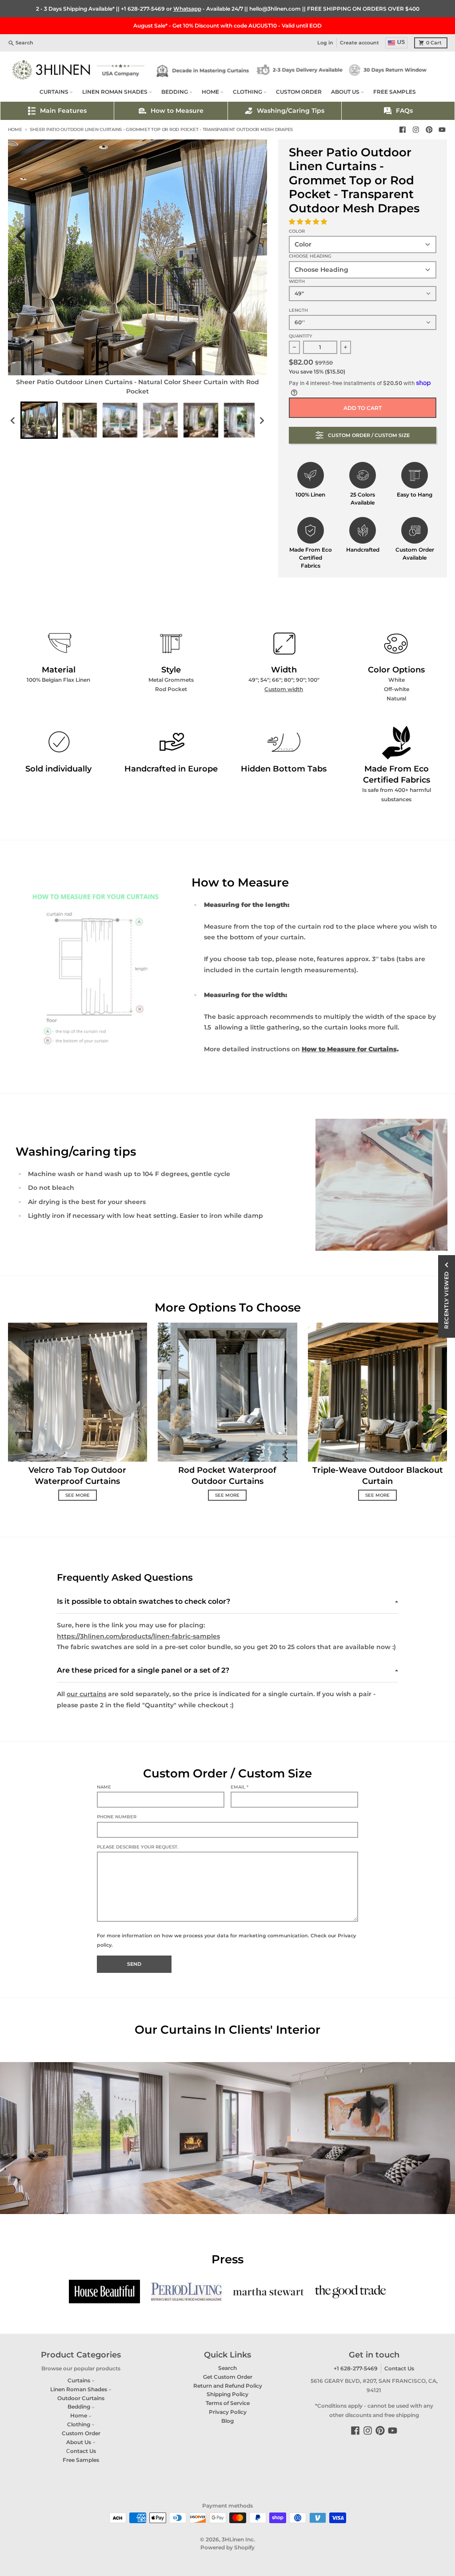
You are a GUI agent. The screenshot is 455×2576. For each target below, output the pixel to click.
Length (298, 310)
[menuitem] (39, 420)
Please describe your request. (138, 1847)
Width (297, 281)
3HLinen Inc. (238, 2539)
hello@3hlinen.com (275, 9)
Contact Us (399, 2368)
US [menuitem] (401, 42)
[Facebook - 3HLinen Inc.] (403, 130)
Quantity (301, 336)
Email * (239, 1787)
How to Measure (177, 111)
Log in (325, 43)
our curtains (86, 1694)
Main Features (63, 111)
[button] (309, 222)
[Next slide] (254, 236)
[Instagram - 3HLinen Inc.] (416, 130)
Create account (359, 43)
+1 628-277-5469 (143, 9)
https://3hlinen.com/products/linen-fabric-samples (138, 1636)
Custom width (284, 689)
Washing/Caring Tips (291, 111)
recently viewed (446, 1300)
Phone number (117, 1817)
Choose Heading (310, 256)
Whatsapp (187, 9)
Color (297, 231)
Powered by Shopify (227, 2547)
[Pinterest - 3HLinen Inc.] (429, 130)
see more (78, 1495)
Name (104, 1787)
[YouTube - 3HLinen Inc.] (442, 130)
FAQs (404, 111)
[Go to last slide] (26, 236)
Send (134, 1964)
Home (15, 129)
